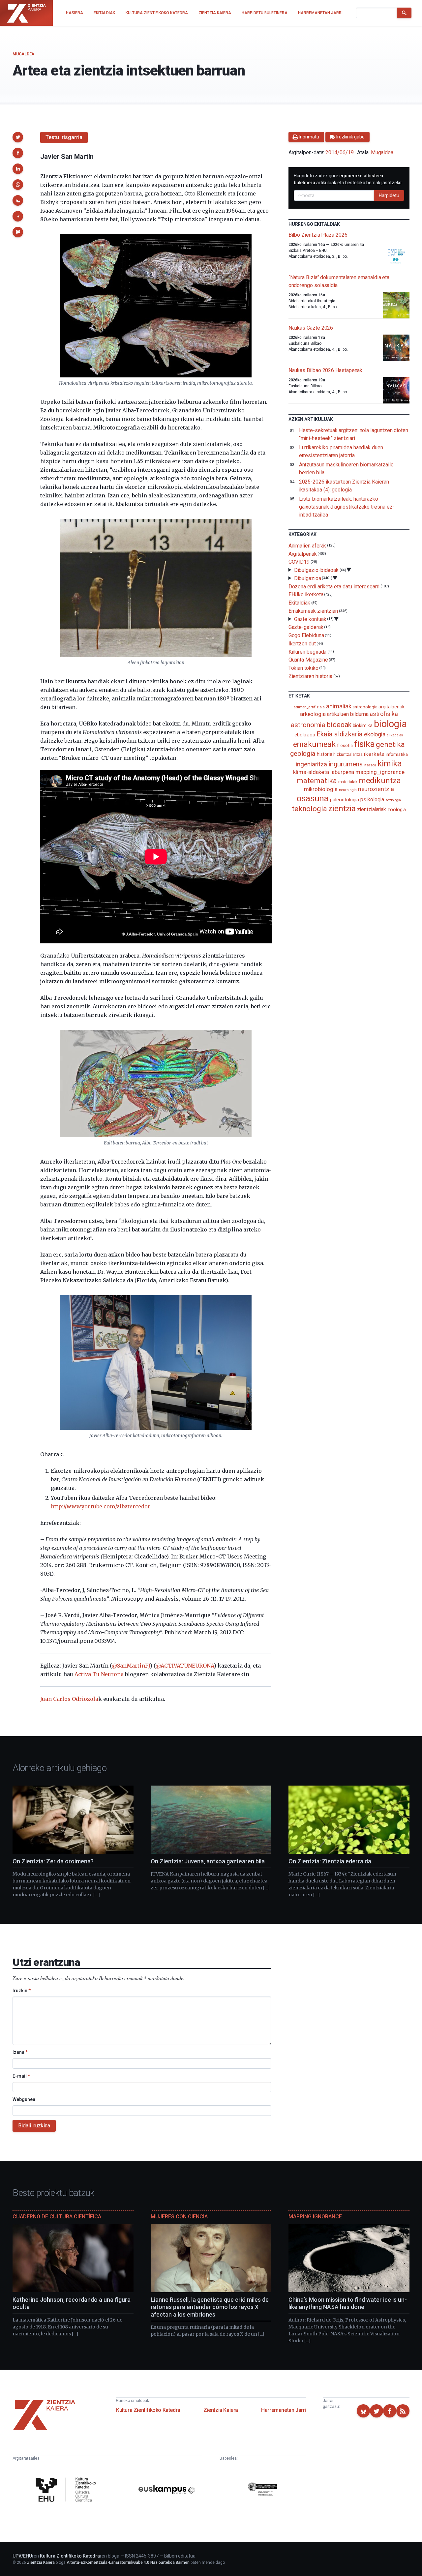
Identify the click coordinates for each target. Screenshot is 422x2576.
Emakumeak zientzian (313, 611)
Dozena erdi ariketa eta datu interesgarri (334, 586)
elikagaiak (395, 735)
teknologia (309, 809)
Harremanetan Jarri (284, 2410)
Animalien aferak (307, 546)
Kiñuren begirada (308, 651)
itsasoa (370, 765)
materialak (348, 782)
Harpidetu (389, 195)
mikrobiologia (321, 789)
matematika (317, 781)
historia (324, 754)
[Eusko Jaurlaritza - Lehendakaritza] (263, 2490)
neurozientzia (376, 789)
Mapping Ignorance (315, 2217)
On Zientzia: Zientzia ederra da (330, 1861)
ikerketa (374, 754)
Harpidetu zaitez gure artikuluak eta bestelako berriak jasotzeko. (348, 179)
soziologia (393, 800)
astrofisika (384, 714)
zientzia (342, 808)
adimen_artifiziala (309, 707)
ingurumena (346, 764)
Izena (20, 2052)
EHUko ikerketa (306, 594)
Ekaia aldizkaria (340, 734)
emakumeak (314, 744)
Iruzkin (22, 1991)
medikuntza (380, 781)
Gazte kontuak (310, 619)
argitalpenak (391, 707)
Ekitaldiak (299, 603)
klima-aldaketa (311, 772)
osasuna (313, 798)
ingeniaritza (311, 764)
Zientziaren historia (310, 676)
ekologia (375, 734)
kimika (390, 763)
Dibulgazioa (308, 578)
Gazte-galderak (306, 627)
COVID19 (299, 562)
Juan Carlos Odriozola (69, 1699)
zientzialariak (372, 809)
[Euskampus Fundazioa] (167, 2491)
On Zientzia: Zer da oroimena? (53, 1861)
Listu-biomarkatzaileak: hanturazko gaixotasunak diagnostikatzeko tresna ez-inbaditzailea (347, 507)
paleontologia (345, 800)
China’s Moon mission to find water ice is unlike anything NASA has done (348, 2303)
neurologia (348, 790)
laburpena (342, 772)
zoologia (397, 810)
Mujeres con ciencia (179, 2217)
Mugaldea (23, 54)
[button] (18, 137)
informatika (397, 754)
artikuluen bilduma (348, 714)
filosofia (345, 745)
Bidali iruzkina (34, 2126)
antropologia (365, 707)
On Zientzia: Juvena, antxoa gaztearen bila (208, 1861)
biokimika (363, 725)
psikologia (372, 799)
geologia (303, 754)
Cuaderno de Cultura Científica (57, 2217)
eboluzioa (305, 735)
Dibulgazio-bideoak (316, 570)
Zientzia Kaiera (221, 2410)
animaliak (339, 706)
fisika (364, 744)
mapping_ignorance (380, 772)
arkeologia (313, 714)
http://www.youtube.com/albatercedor (101, 1506)
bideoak (339, 725)
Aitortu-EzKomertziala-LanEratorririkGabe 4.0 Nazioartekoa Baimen (128, 2562)
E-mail (21, 2076)
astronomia (308, 725)
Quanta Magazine (308, 660)
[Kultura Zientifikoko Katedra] (67, 2490)
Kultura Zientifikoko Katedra (148, 2410)
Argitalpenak (303, 554)
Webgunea (24, 2099)
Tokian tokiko (303, 668)
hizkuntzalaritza (348, 754)
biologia (390, 724)
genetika (390, 744)
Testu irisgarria (64, 137)
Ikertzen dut (302, 644)
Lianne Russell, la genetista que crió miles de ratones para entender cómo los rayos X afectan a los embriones (210, 2307)
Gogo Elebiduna (306, 635)
